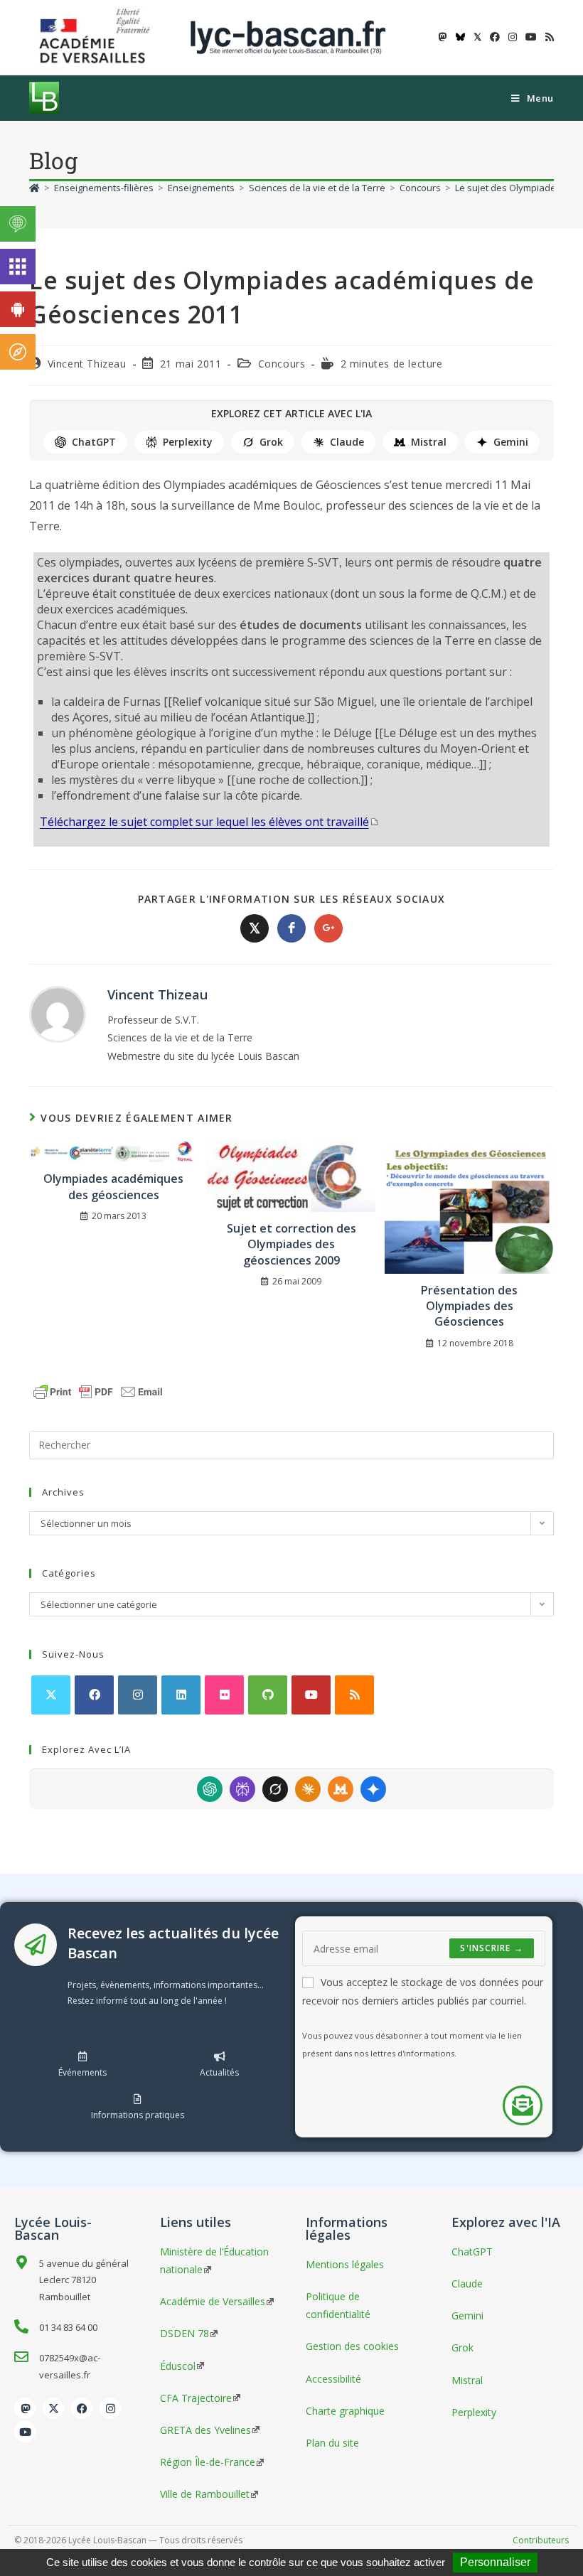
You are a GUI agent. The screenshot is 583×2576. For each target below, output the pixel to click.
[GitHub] (268, 1695)
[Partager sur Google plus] (328, 928)
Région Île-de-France (208, 2462)
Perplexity (188, 442)
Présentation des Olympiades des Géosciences (469, 1306)
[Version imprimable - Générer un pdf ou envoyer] (98, 1390)
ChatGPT (94, 442)
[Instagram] (138, 1695)
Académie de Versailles (213, 2301)
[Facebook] (94, 1695)
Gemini (511, 442)
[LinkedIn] (181, 1695)
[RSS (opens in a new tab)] (547, 37)
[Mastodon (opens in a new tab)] (443, 37)
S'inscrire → (491, 1948)
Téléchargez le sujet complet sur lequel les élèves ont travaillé (204, 822)
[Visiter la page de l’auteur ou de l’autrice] (58, 1013)
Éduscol (178, 2366)
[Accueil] (34, 188)
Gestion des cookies (352, 2346)
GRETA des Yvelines (205, 2430)
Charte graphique (345, 2411)
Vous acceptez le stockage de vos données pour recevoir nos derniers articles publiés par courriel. (423, 1991)
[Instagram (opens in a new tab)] (513, 37)
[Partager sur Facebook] (291, 928)
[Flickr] (224, 1695)
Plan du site (332, 2443)
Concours (282, 364)
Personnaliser (495, 2562)
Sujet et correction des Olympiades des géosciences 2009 (291, 1244)
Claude (347, 442)
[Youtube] (311, 1695)
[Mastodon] (25, 2408)
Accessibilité (333, 2379)
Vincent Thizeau (87, 364)
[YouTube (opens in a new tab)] (531, 37)
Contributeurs (541, 2540)
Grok (271, 442)
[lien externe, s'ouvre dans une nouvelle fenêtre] (97, 37)
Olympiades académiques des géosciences (113, 1186)
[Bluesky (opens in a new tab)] (460, 37)
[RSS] (354, 1695)
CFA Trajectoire (196, 2398)
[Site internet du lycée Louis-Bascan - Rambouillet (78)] (288, 37)
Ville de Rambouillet (205, 2494)
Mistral (429, 442)
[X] (51, 1695)
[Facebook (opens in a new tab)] (495, 37)
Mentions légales (345, 2264)
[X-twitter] (53, 2408)
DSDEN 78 (184, 2333)
